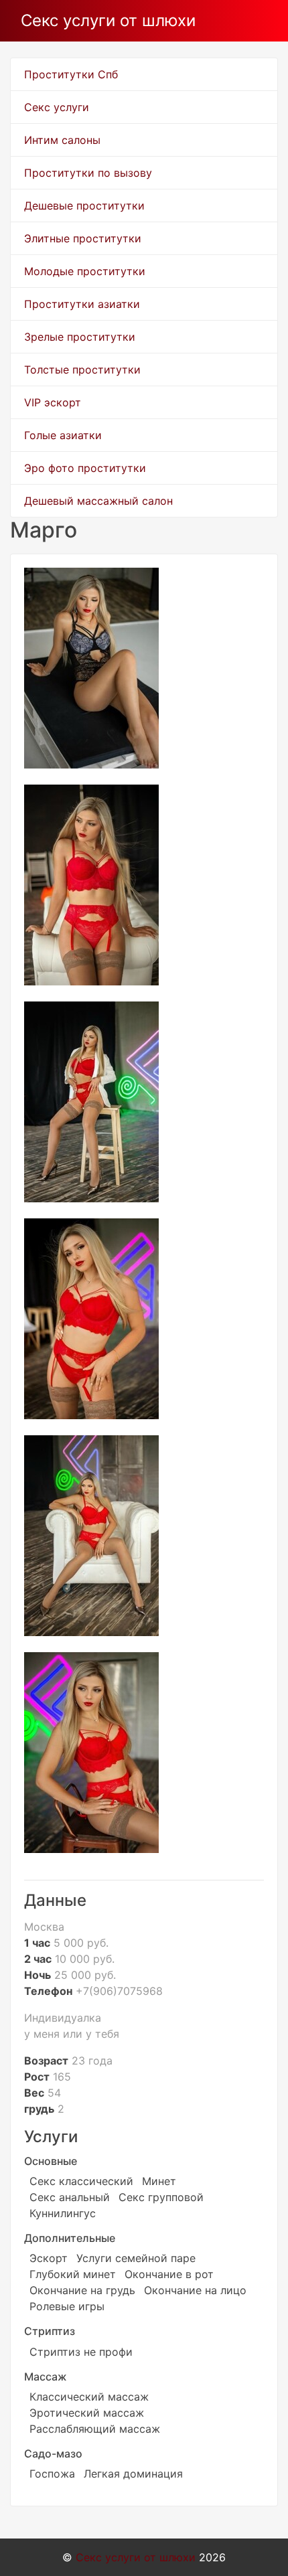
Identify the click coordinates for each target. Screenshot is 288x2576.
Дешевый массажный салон (98, 501)
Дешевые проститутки (84, 206)
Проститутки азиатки (82, 304)
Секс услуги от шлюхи (108, 20)
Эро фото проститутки (85, 468)
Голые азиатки (63, 435)
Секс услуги (57, 107)
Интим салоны (62, 140)
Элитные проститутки (83, 238)
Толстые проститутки (82, 370)
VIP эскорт (53, 402)
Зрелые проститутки (80, 337)
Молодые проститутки (85, 271)
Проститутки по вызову (88, 173)
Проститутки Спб (71, 74)
